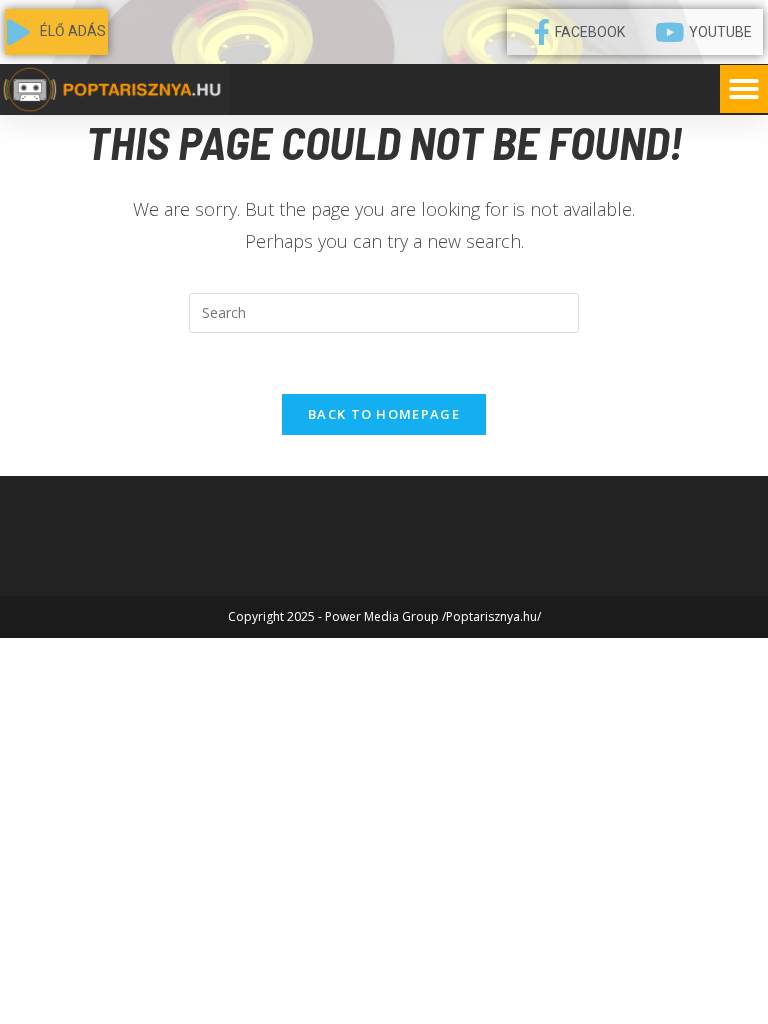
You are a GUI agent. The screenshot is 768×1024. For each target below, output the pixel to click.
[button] (744, 89)
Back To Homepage (384, 414)
